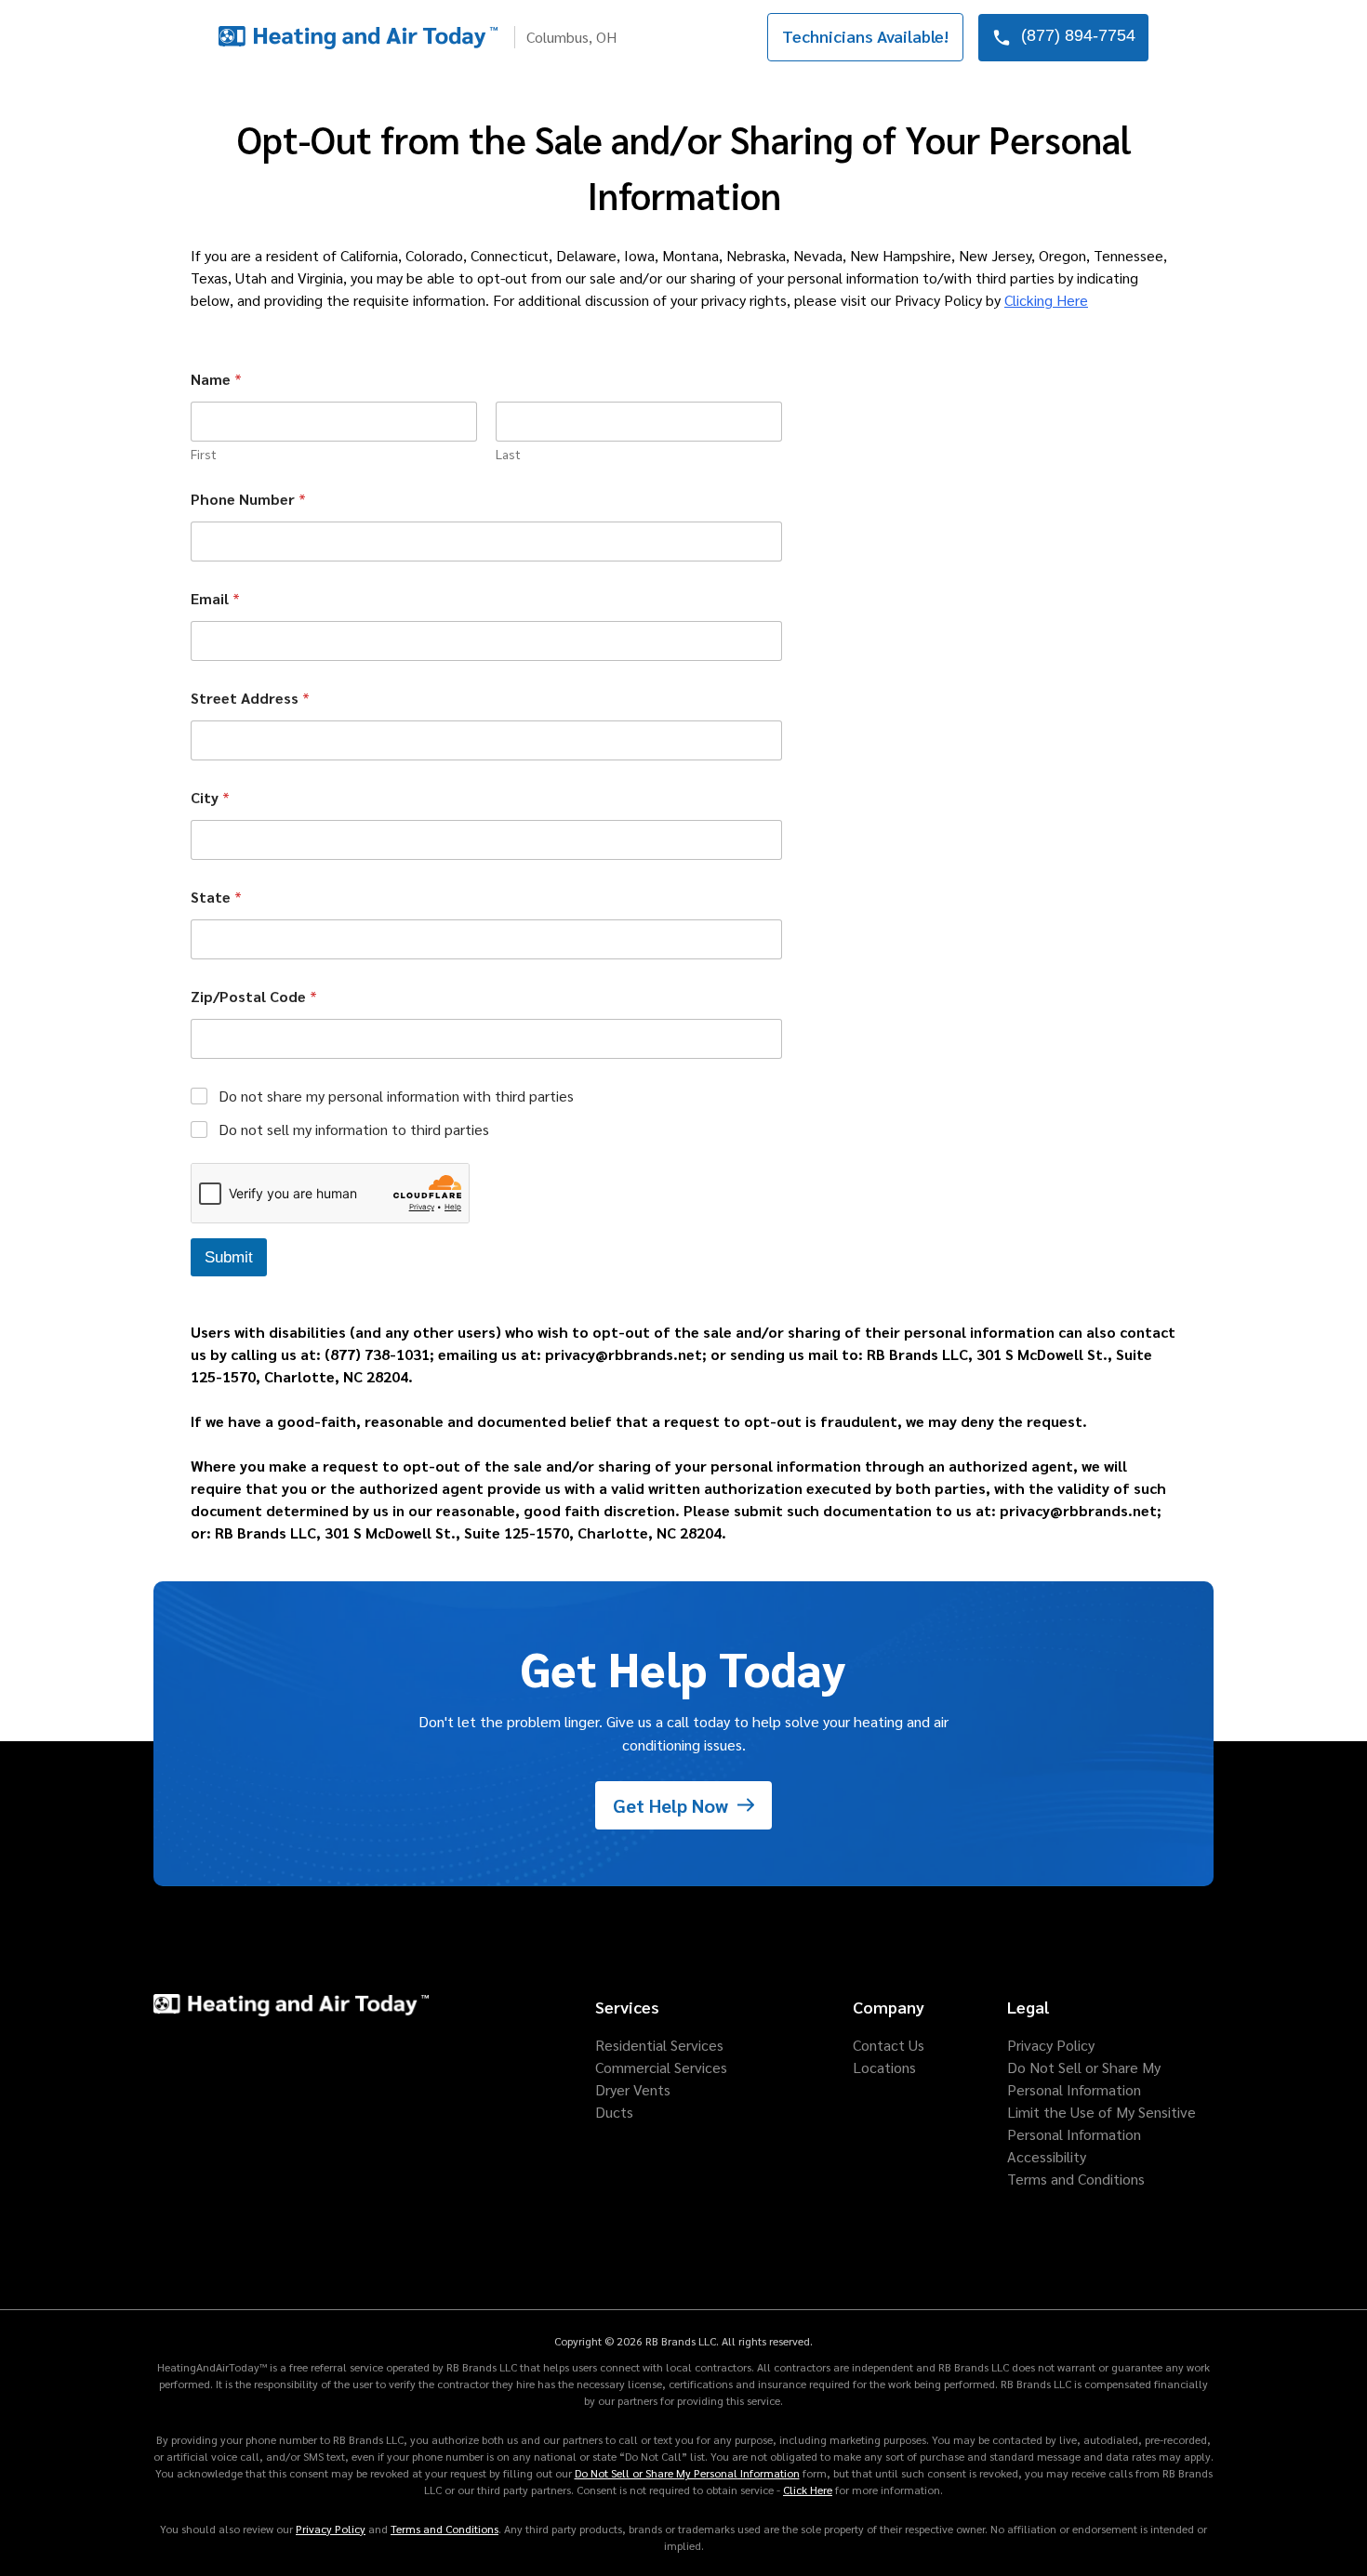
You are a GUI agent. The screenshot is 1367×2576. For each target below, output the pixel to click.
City (210, 797)
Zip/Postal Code (254, 996)
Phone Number (248, 499)
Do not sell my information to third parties (354, 1129)
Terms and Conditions (445, 2529)
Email (215, 598)
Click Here (808, 2490)
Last (508, 454)
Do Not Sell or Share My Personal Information (687, 2473)
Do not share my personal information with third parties (396, 1096)
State (216, 897)
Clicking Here (1046, 300)
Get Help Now (670, 1805)
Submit (229, 1257)
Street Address (250, 698)
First (204, 454)
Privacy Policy (331, 2529)
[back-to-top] (1321, 2530)
